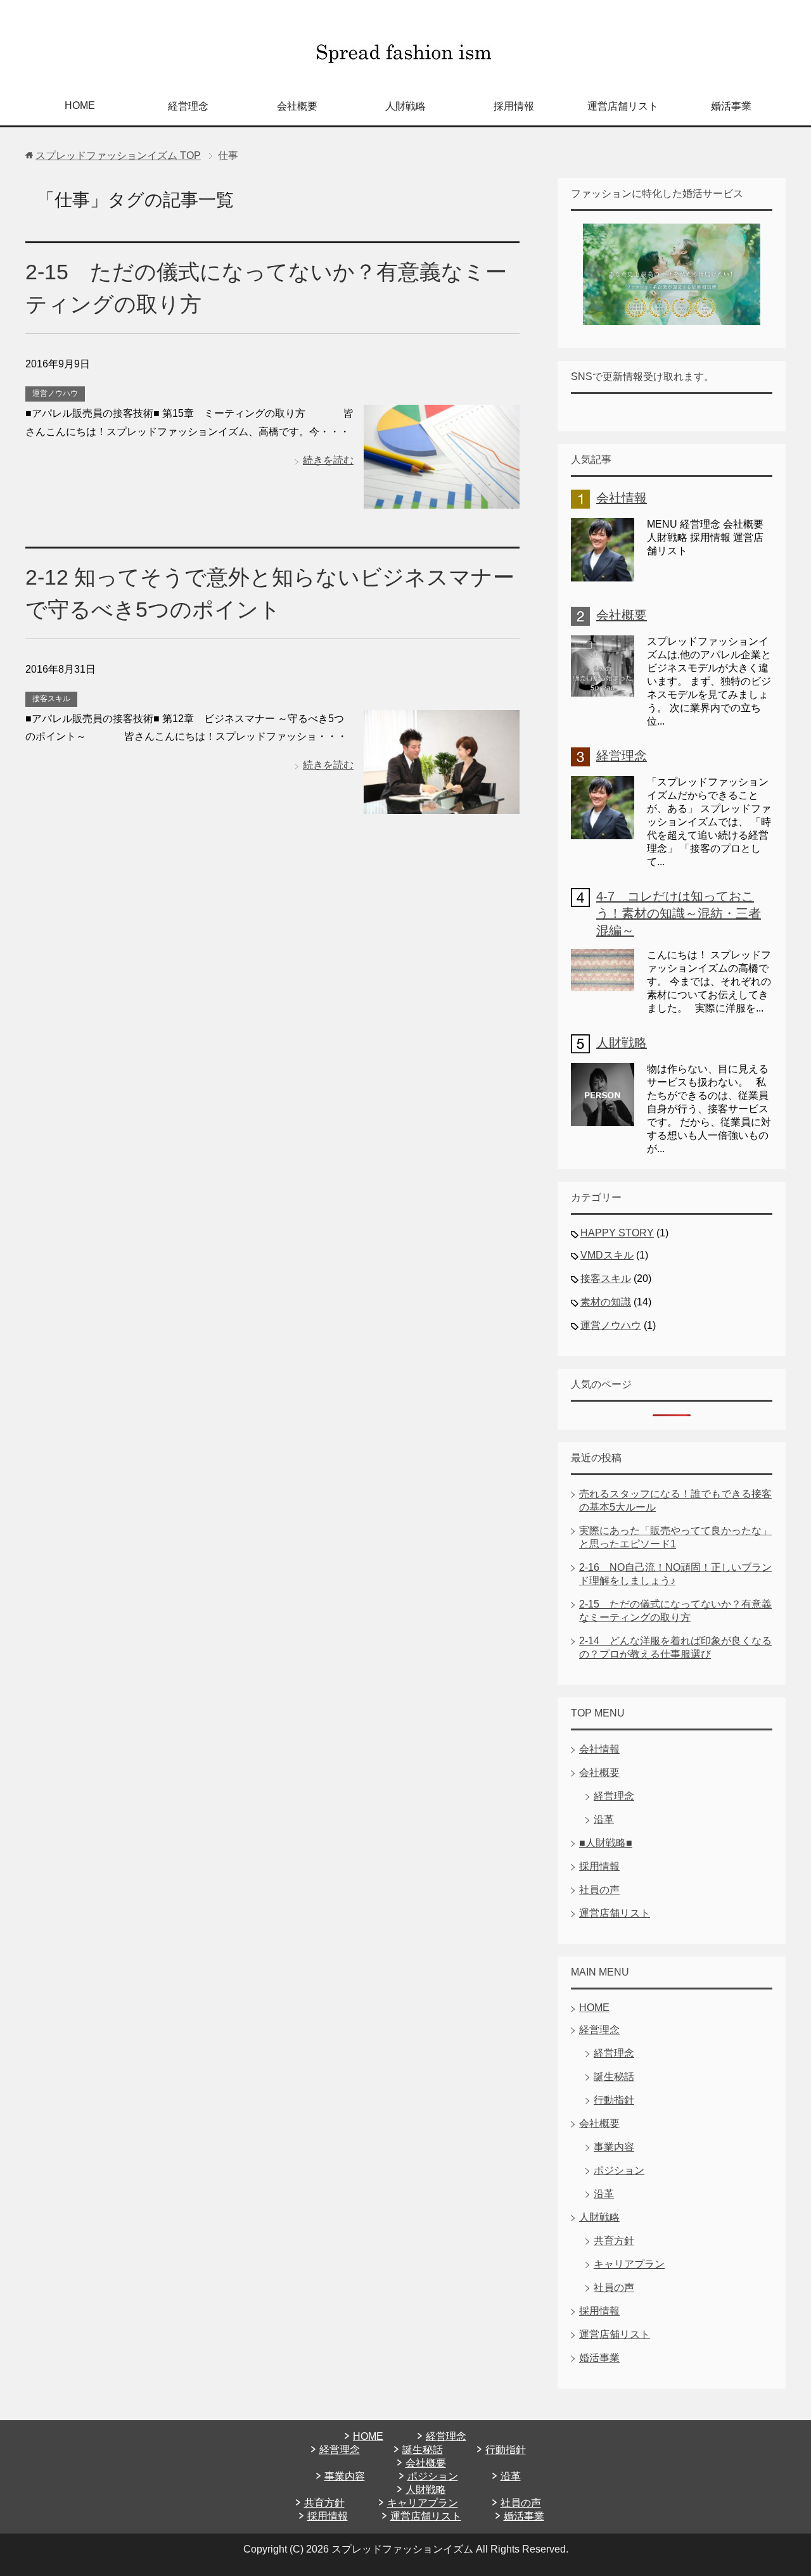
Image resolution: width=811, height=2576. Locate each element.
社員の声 (599, 1890)
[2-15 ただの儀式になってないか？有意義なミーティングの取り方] (442, 499)
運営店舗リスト (623, 106)
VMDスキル (607, 1255)
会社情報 (622, 498)
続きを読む (328, 460)
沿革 (604, 1819)
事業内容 (614, 2147)
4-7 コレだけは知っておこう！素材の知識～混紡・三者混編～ (679, 913)
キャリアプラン (629, 2264)
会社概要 (297, 106)
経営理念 (188, 106)
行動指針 (614, 2100)
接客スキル (51, 699)
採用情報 (514, 106)
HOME (80, 105)
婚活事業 (731, 106)
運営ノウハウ (55, 393)
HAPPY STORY (617, 1233)
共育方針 (614, 2241)
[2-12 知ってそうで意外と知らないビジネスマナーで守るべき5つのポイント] (442, 804)
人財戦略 (405, 106)
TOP (118, 155)
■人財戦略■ (606, 1843)
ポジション (619, 2170)
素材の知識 (606, 1302)
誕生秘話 (614, 2077)
